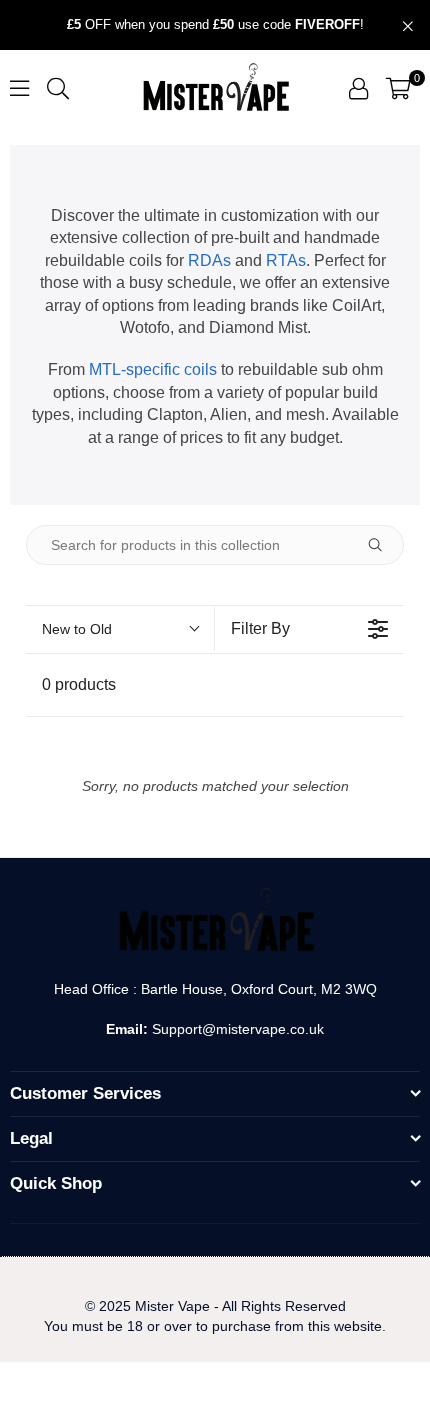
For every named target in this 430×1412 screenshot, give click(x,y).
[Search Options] (383, 545)
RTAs (286, 260)
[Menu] (19, 87)
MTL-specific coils (153, 369)
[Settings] (358, 88)
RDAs (209, 260)
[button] (398, 88)
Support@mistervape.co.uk (236, 1029)
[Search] (58, 87)
